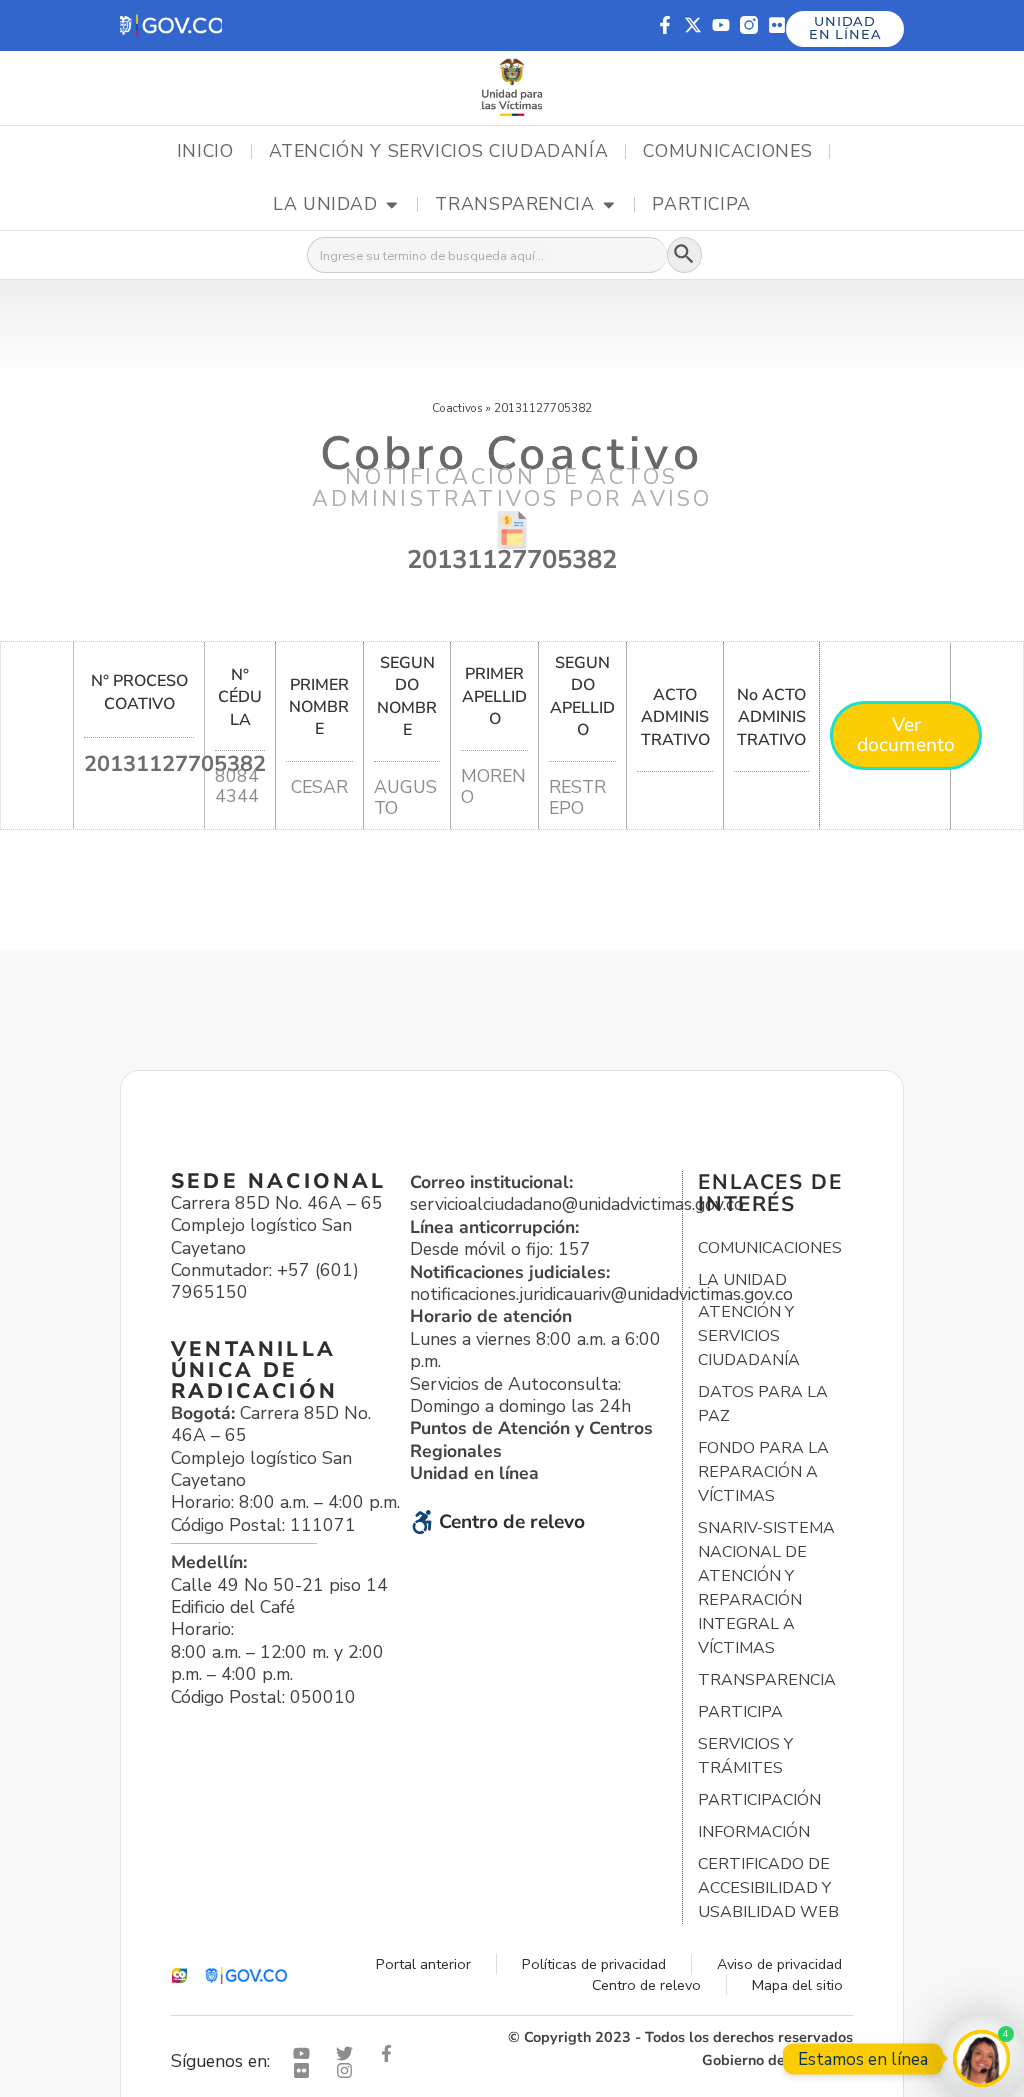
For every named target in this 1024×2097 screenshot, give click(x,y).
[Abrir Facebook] (391, 2053)
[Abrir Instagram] (349, 2070)
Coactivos (457, 408)
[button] (171, 25)
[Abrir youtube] (306, 2053)
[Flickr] (777, 25)
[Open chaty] (981, 2058)
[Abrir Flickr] (306, 2070)
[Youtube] (721, 25)
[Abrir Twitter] (349, 2053)
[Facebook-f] (665, 25)
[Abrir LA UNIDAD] (392, 205)
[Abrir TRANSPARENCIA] (609, 205)
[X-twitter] (693, 25)
